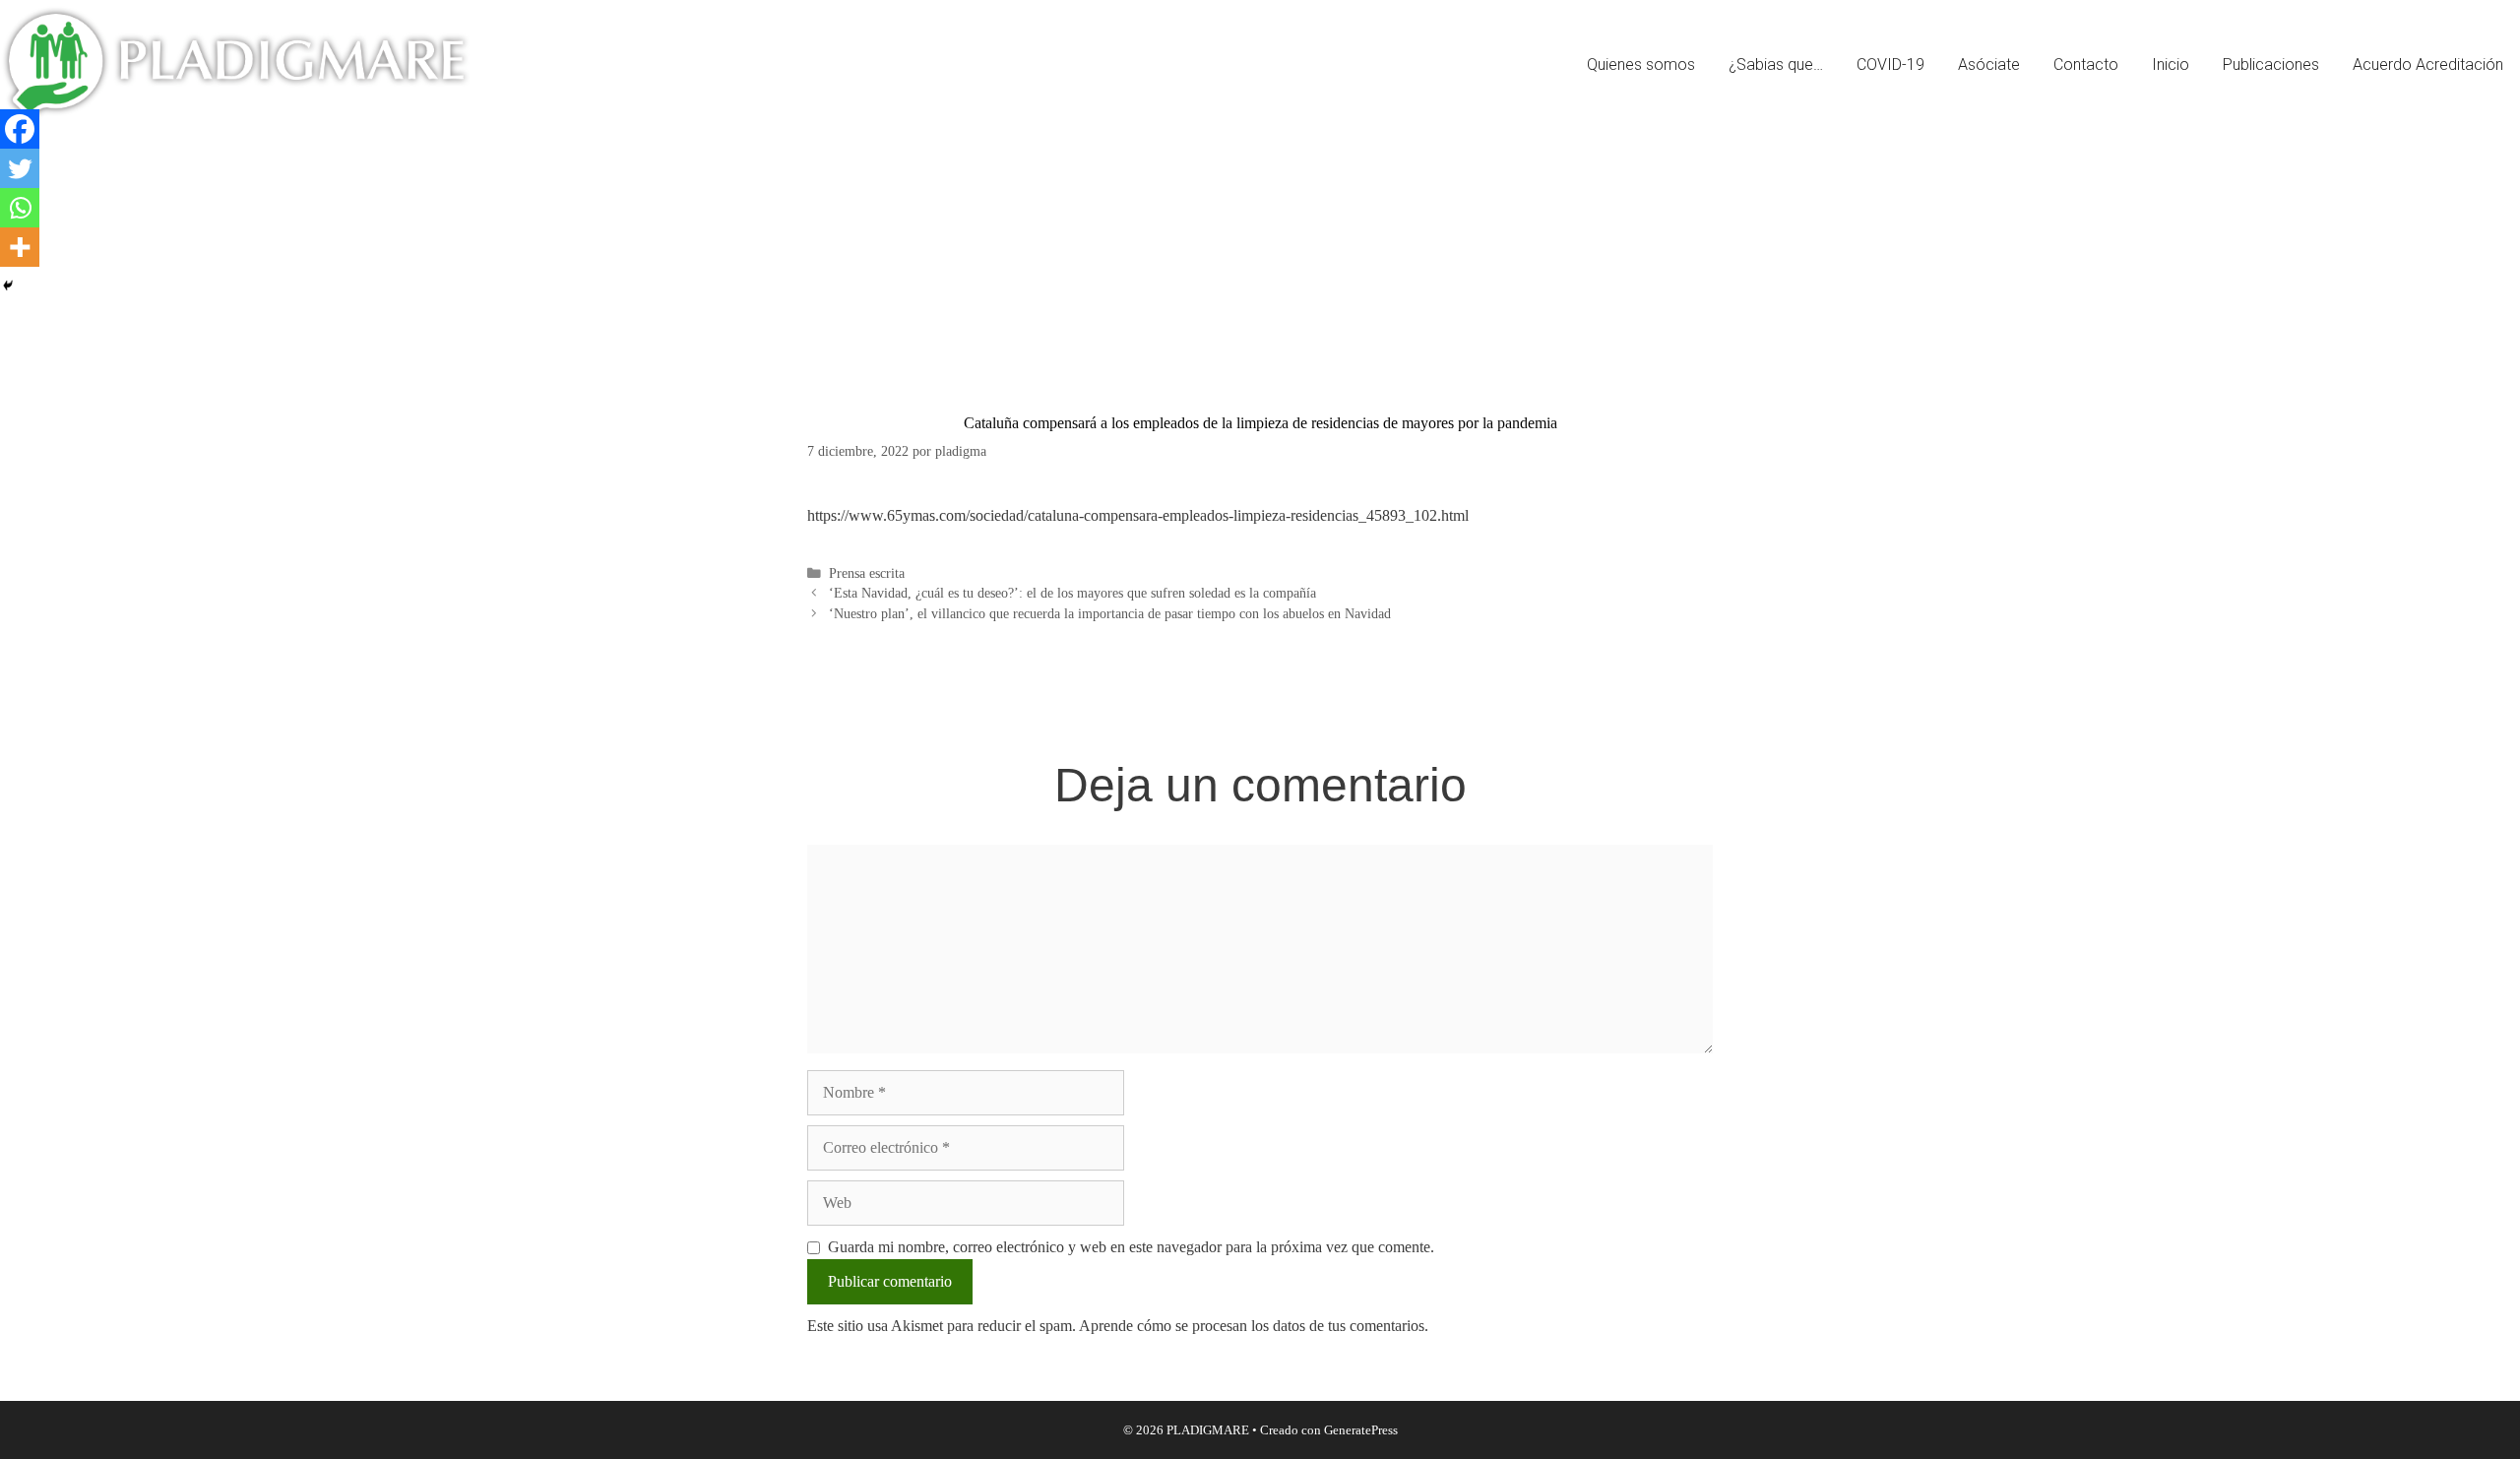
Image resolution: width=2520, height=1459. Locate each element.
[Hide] (8, 285)
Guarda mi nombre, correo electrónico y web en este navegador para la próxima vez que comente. (1131, 1247)
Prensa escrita (867, 573)
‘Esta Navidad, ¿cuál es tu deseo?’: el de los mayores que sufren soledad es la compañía (1072, 593)
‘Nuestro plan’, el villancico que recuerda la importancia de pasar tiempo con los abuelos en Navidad (1110, 614)
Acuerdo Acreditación (2428, 64)
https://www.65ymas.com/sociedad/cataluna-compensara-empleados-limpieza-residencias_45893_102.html (1138, 515)
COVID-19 (1890, 64)
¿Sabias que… (1776, 64)
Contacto (2086, 64)
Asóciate (1989, 64)
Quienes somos (1641, 64)
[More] (20, 247)
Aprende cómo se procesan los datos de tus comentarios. (1254, 1326)
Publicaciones (2271, 64)
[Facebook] (20, 129)
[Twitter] (20, 168)
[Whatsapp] (20, 208)
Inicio (2171, 64)
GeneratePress (1361, 1430)
